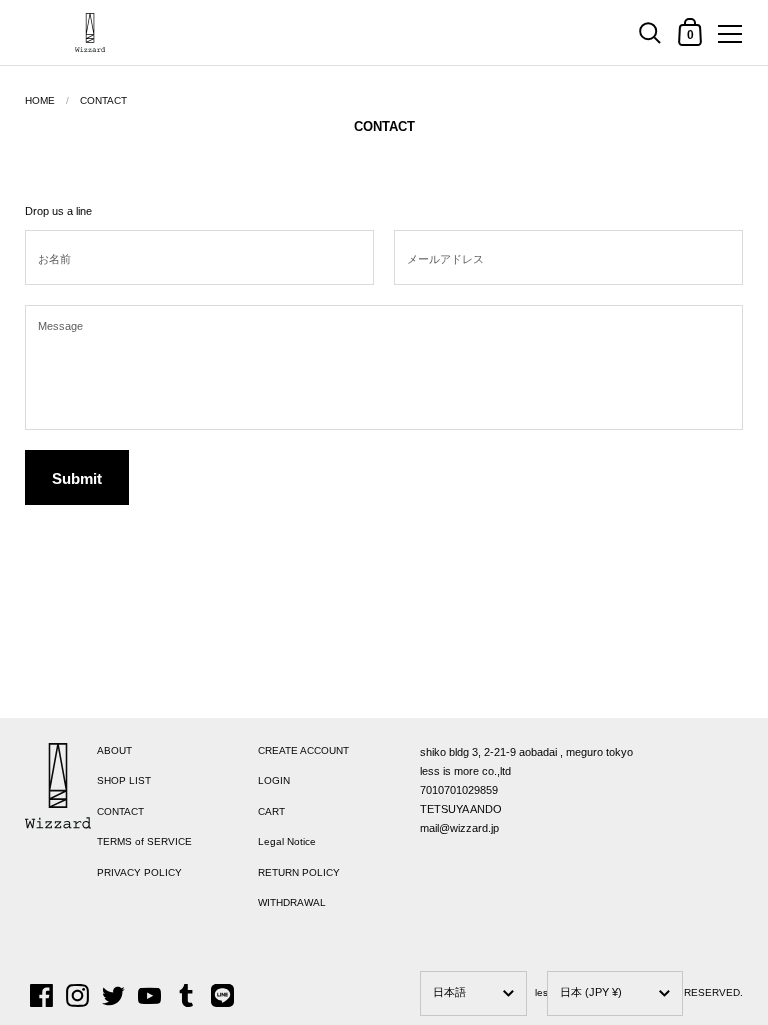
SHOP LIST (124, 780)
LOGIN (274, 780)
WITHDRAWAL (292, 902)
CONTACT (103, 100)
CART (271, 811)
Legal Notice (287, 841)
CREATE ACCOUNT (303, 750)
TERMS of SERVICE (144, 841)
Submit (77, 478)
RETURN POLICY (299, 872)
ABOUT (114, 750)
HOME (40, 100)
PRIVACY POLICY (139, 872)
